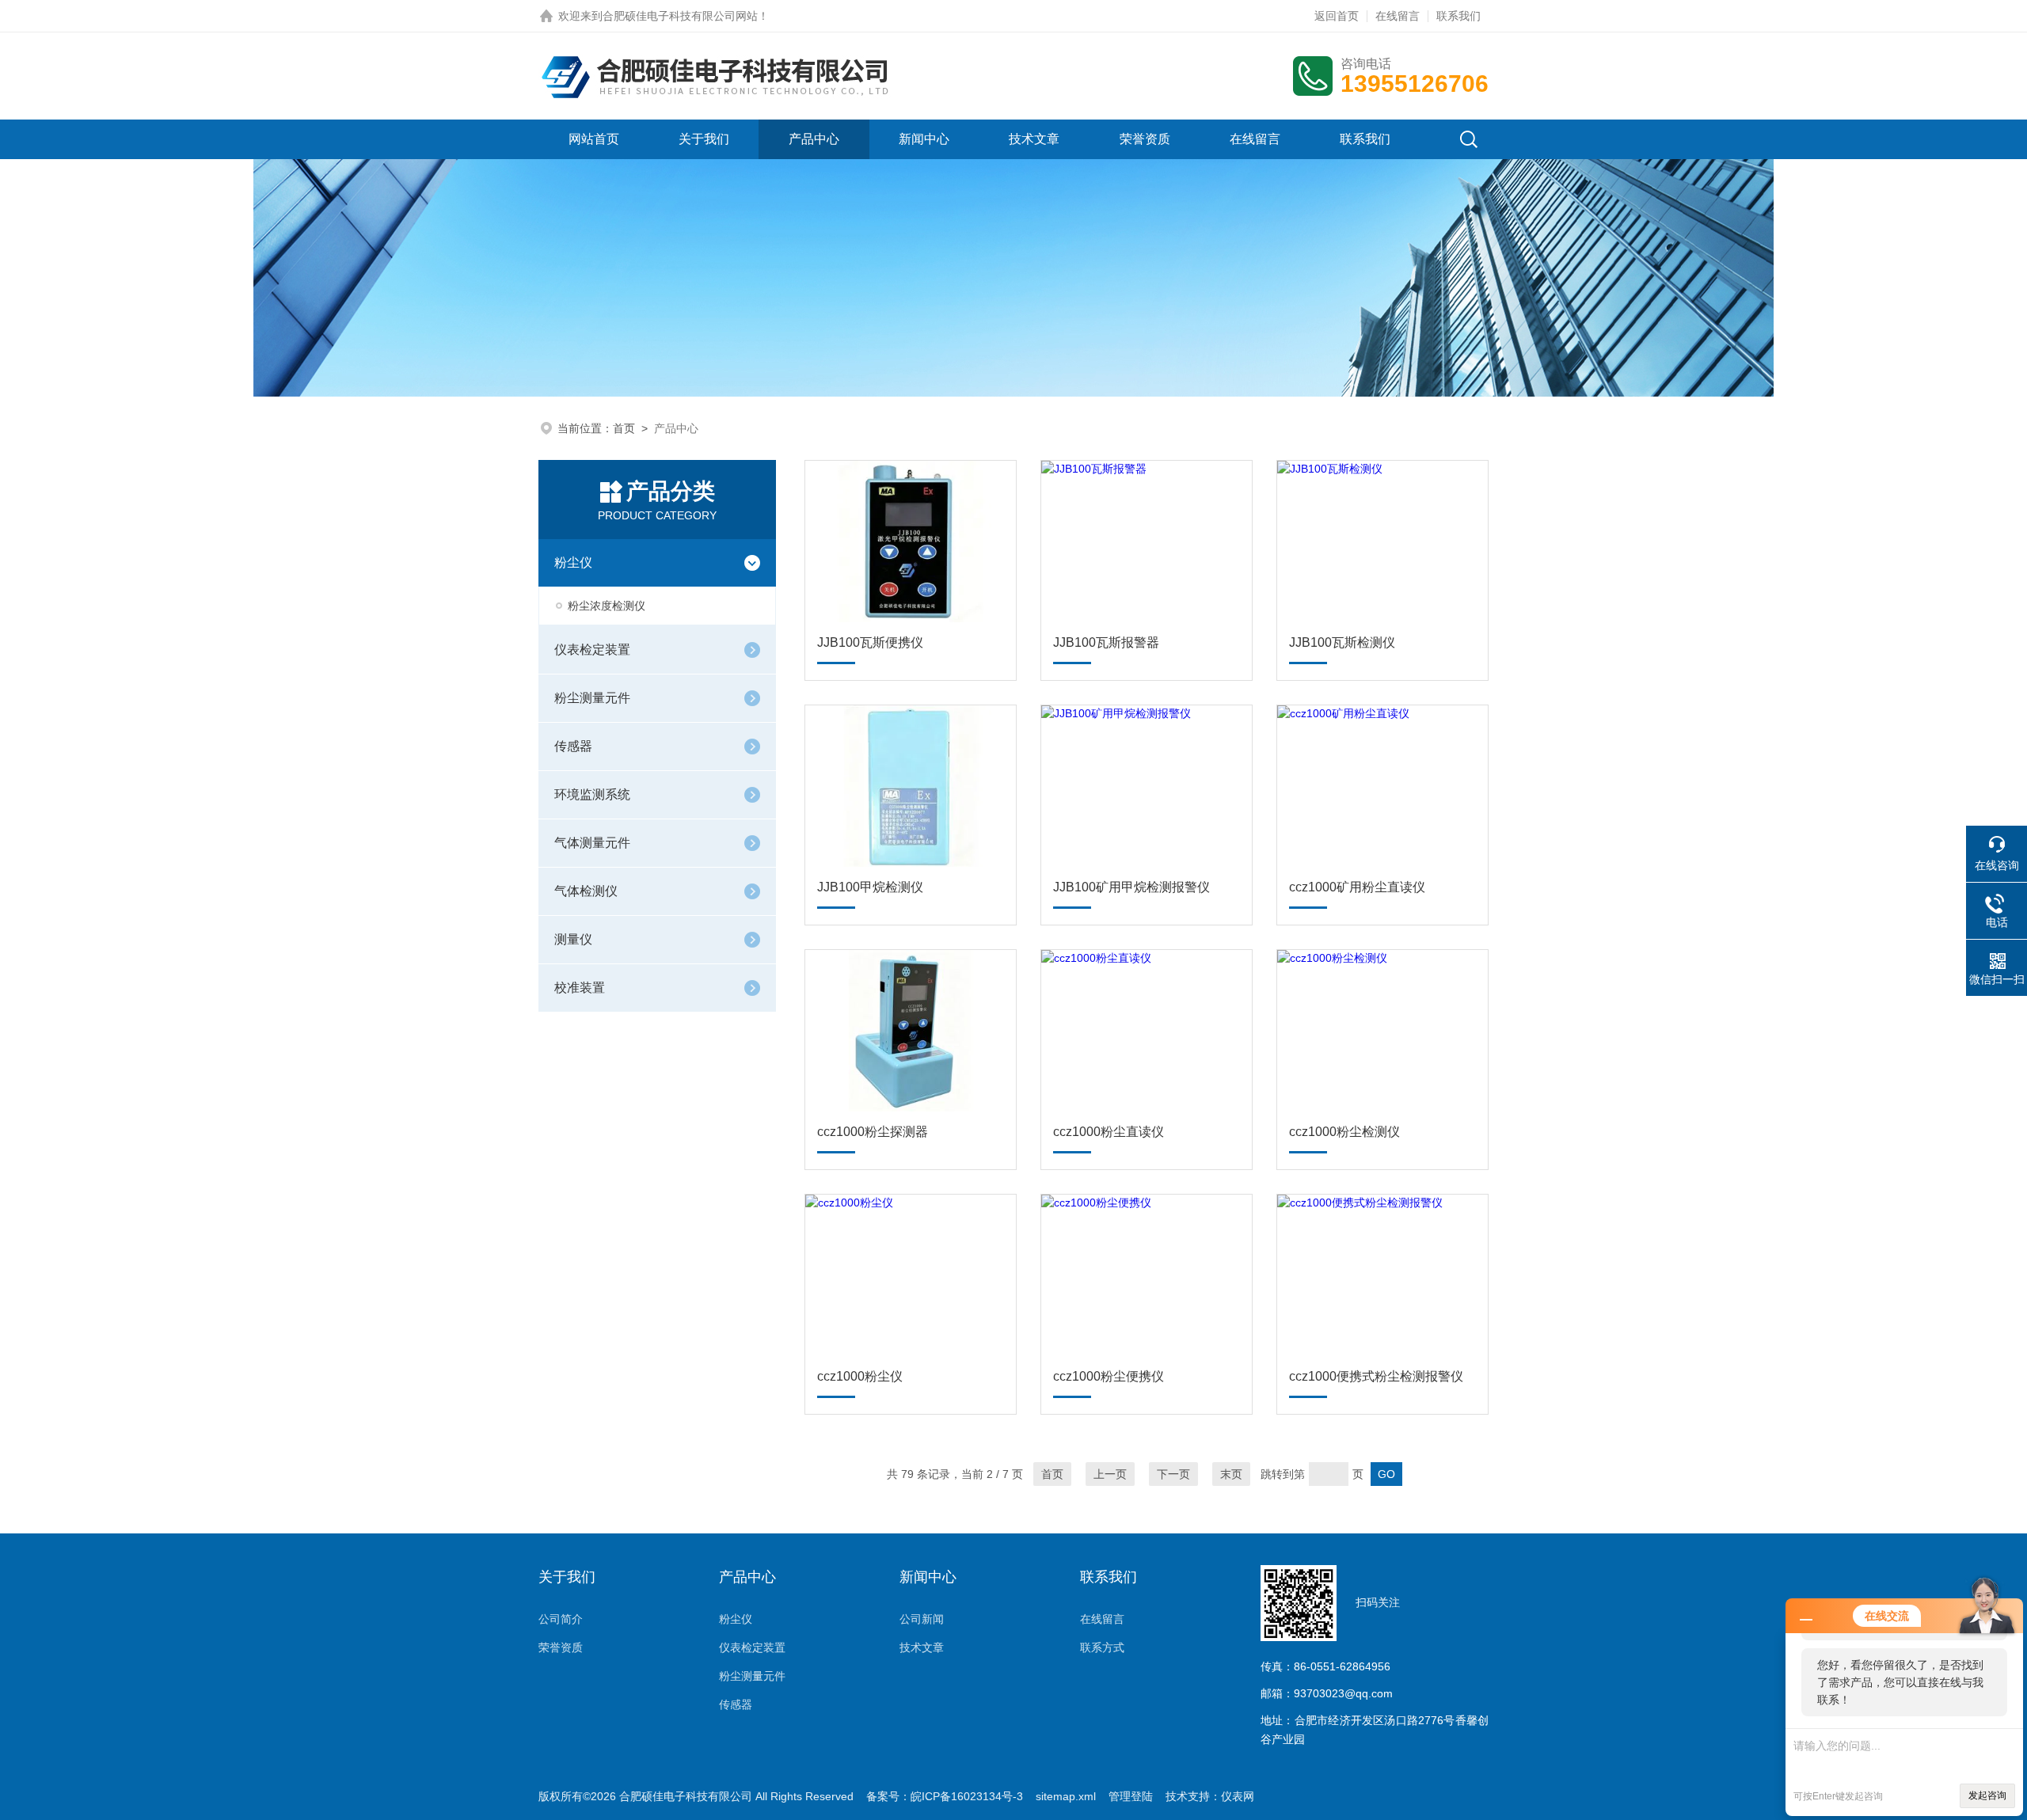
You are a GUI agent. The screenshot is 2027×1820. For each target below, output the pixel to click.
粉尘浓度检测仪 (607, 606)
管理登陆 (1131, 1796)
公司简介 (561, 1619)
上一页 (1110, 1474)
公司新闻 (922, 1619)
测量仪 (573, 939)
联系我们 (1458, 16)
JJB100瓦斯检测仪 (1342, 642)
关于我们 (704, 139)
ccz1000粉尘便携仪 (1109, 1376)
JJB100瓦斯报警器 (1106, 642)
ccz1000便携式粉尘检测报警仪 (1376, 1376)
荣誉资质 (1145, 139)
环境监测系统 (592, 794)
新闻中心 (924, 139)
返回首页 (1337, 16)
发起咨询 (1987, 1795)
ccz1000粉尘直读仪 (1109, 1132)
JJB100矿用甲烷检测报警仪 (1131, 887)
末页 (1231, 1474)
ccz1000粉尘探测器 (873, 1132)
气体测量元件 (592, 843)
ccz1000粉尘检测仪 (1344, 1132)
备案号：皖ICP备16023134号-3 (945, 1796)
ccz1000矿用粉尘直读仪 (1357, 887)
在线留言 (1398, 16)
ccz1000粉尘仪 (860, 1376)
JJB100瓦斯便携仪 (870, 642)
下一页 (1173, 1474)
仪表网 (1238, 1796)
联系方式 (1102, 1647)
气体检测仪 (586, 891)
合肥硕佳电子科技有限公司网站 (680, 16)
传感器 (573, 746)
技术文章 (1034, 139)
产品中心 (814, 139)
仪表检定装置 (592, 650)
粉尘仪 (573, 562)
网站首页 (594, 139)
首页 (624, 428)
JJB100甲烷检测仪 (870, 887)
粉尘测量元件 (592, 698)
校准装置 (580, 988)
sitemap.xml (1066, 1796)
